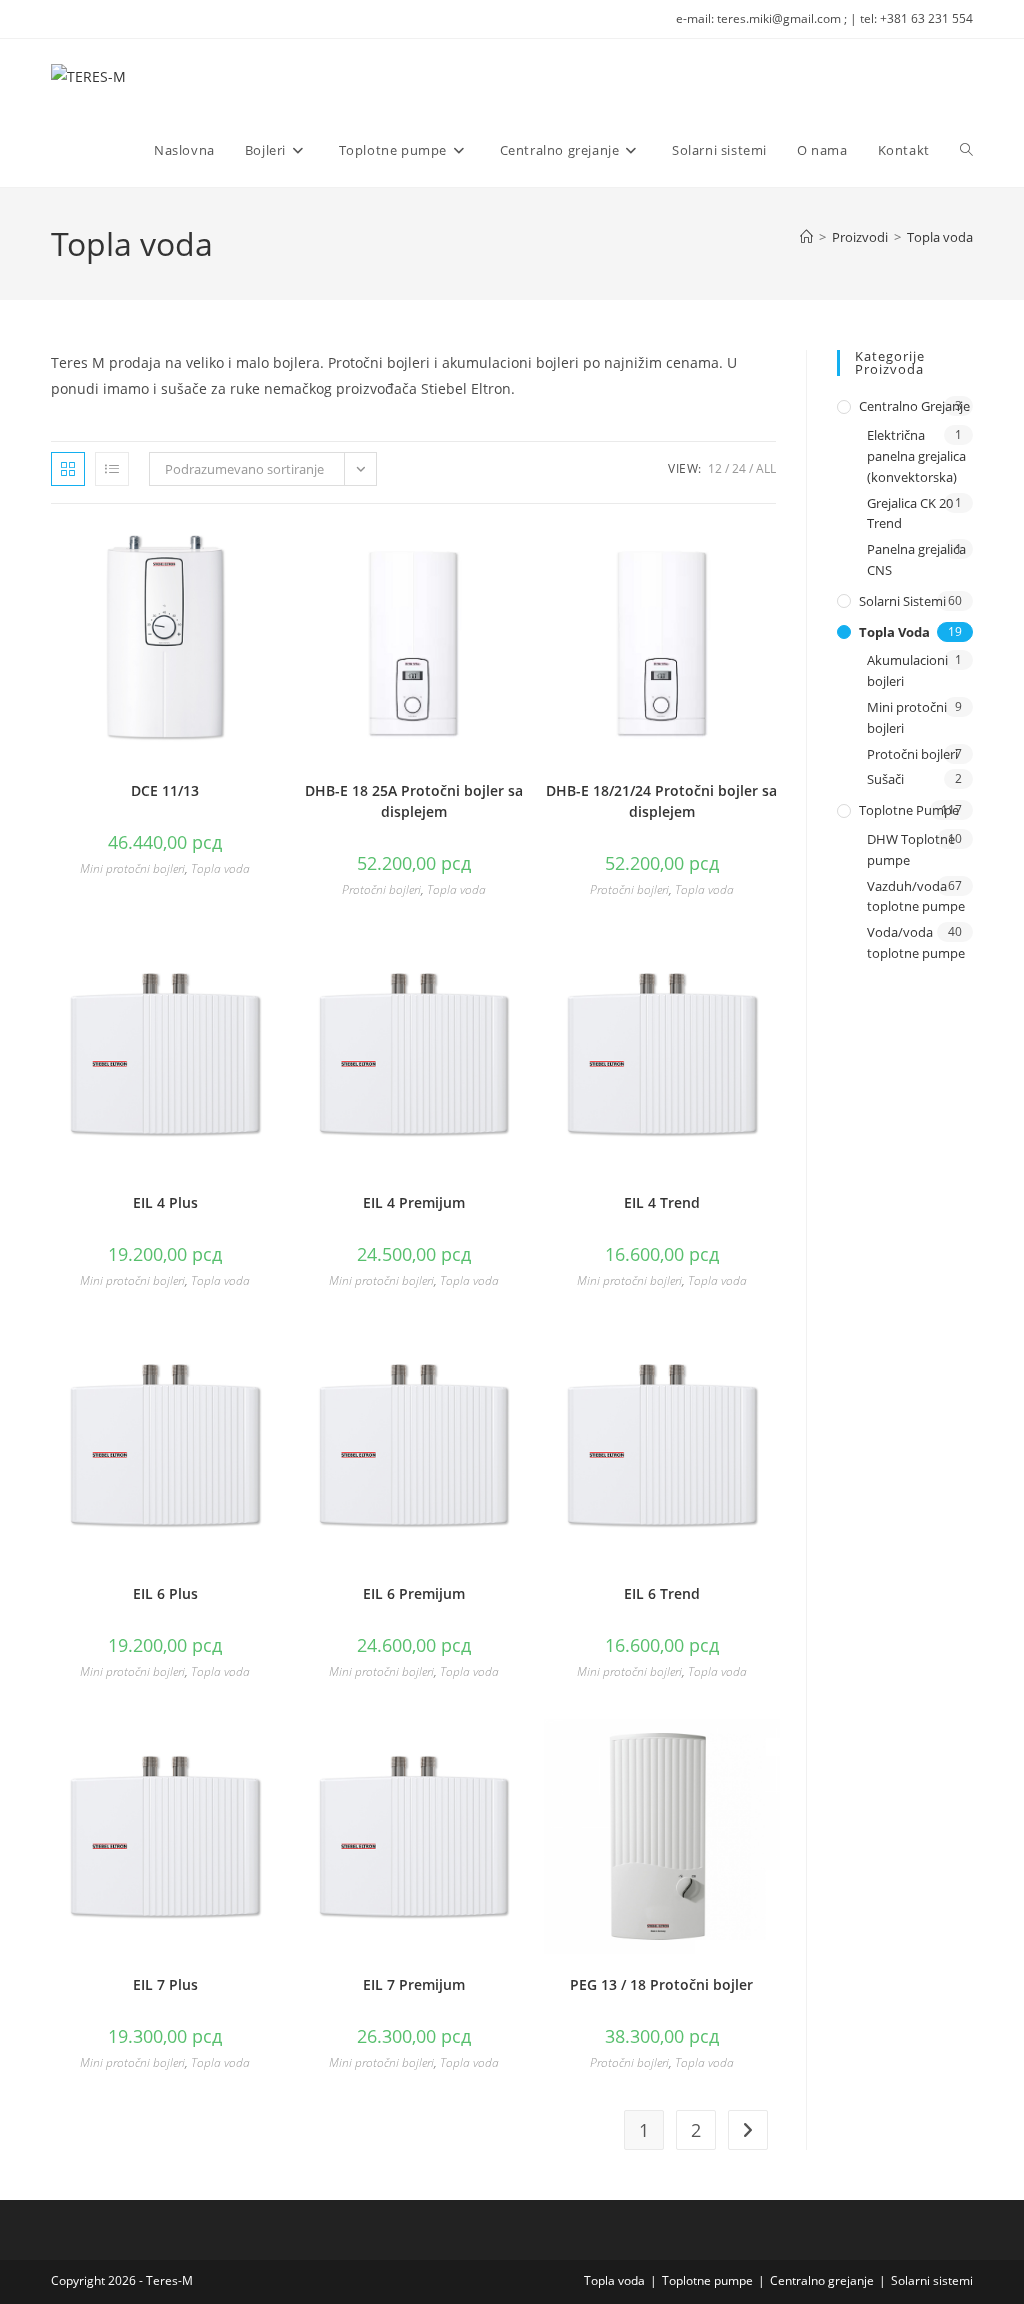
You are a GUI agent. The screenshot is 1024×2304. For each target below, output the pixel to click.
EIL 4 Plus (165, 1202)
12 (715, 468)
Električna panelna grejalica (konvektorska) (916, 456)
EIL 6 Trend (662, 1593)
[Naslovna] (806, 237)
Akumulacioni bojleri (907, 670)
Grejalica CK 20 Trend (910, 513)
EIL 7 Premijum (414, 1984)
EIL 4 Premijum (414, 1202)
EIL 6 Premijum (414, 1593)
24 (739, 468)
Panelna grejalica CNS (916, 559)
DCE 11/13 (165, 790)
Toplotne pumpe (909, 810)
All (766, 468)
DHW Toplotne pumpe (911, 849)
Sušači (885, 779)
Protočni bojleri (381, 889)
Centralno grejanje (914, 406)
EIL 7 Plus (165, 1984)
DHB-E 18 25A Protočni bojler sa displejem (414, 801)
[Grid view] (68, 469)
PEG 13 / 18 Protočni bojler (661, 1984)
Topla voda (940, 237)
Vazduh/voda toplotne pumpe (916, 896)
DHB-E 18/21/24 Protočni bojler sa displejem (661, 801)
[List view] (112, 469)
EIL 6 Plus (165, 1593)
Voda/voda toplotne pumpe (916, 942)
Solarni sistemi (902, 601)
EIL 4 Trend (662, 1202)
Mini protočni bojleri (132, 868)
